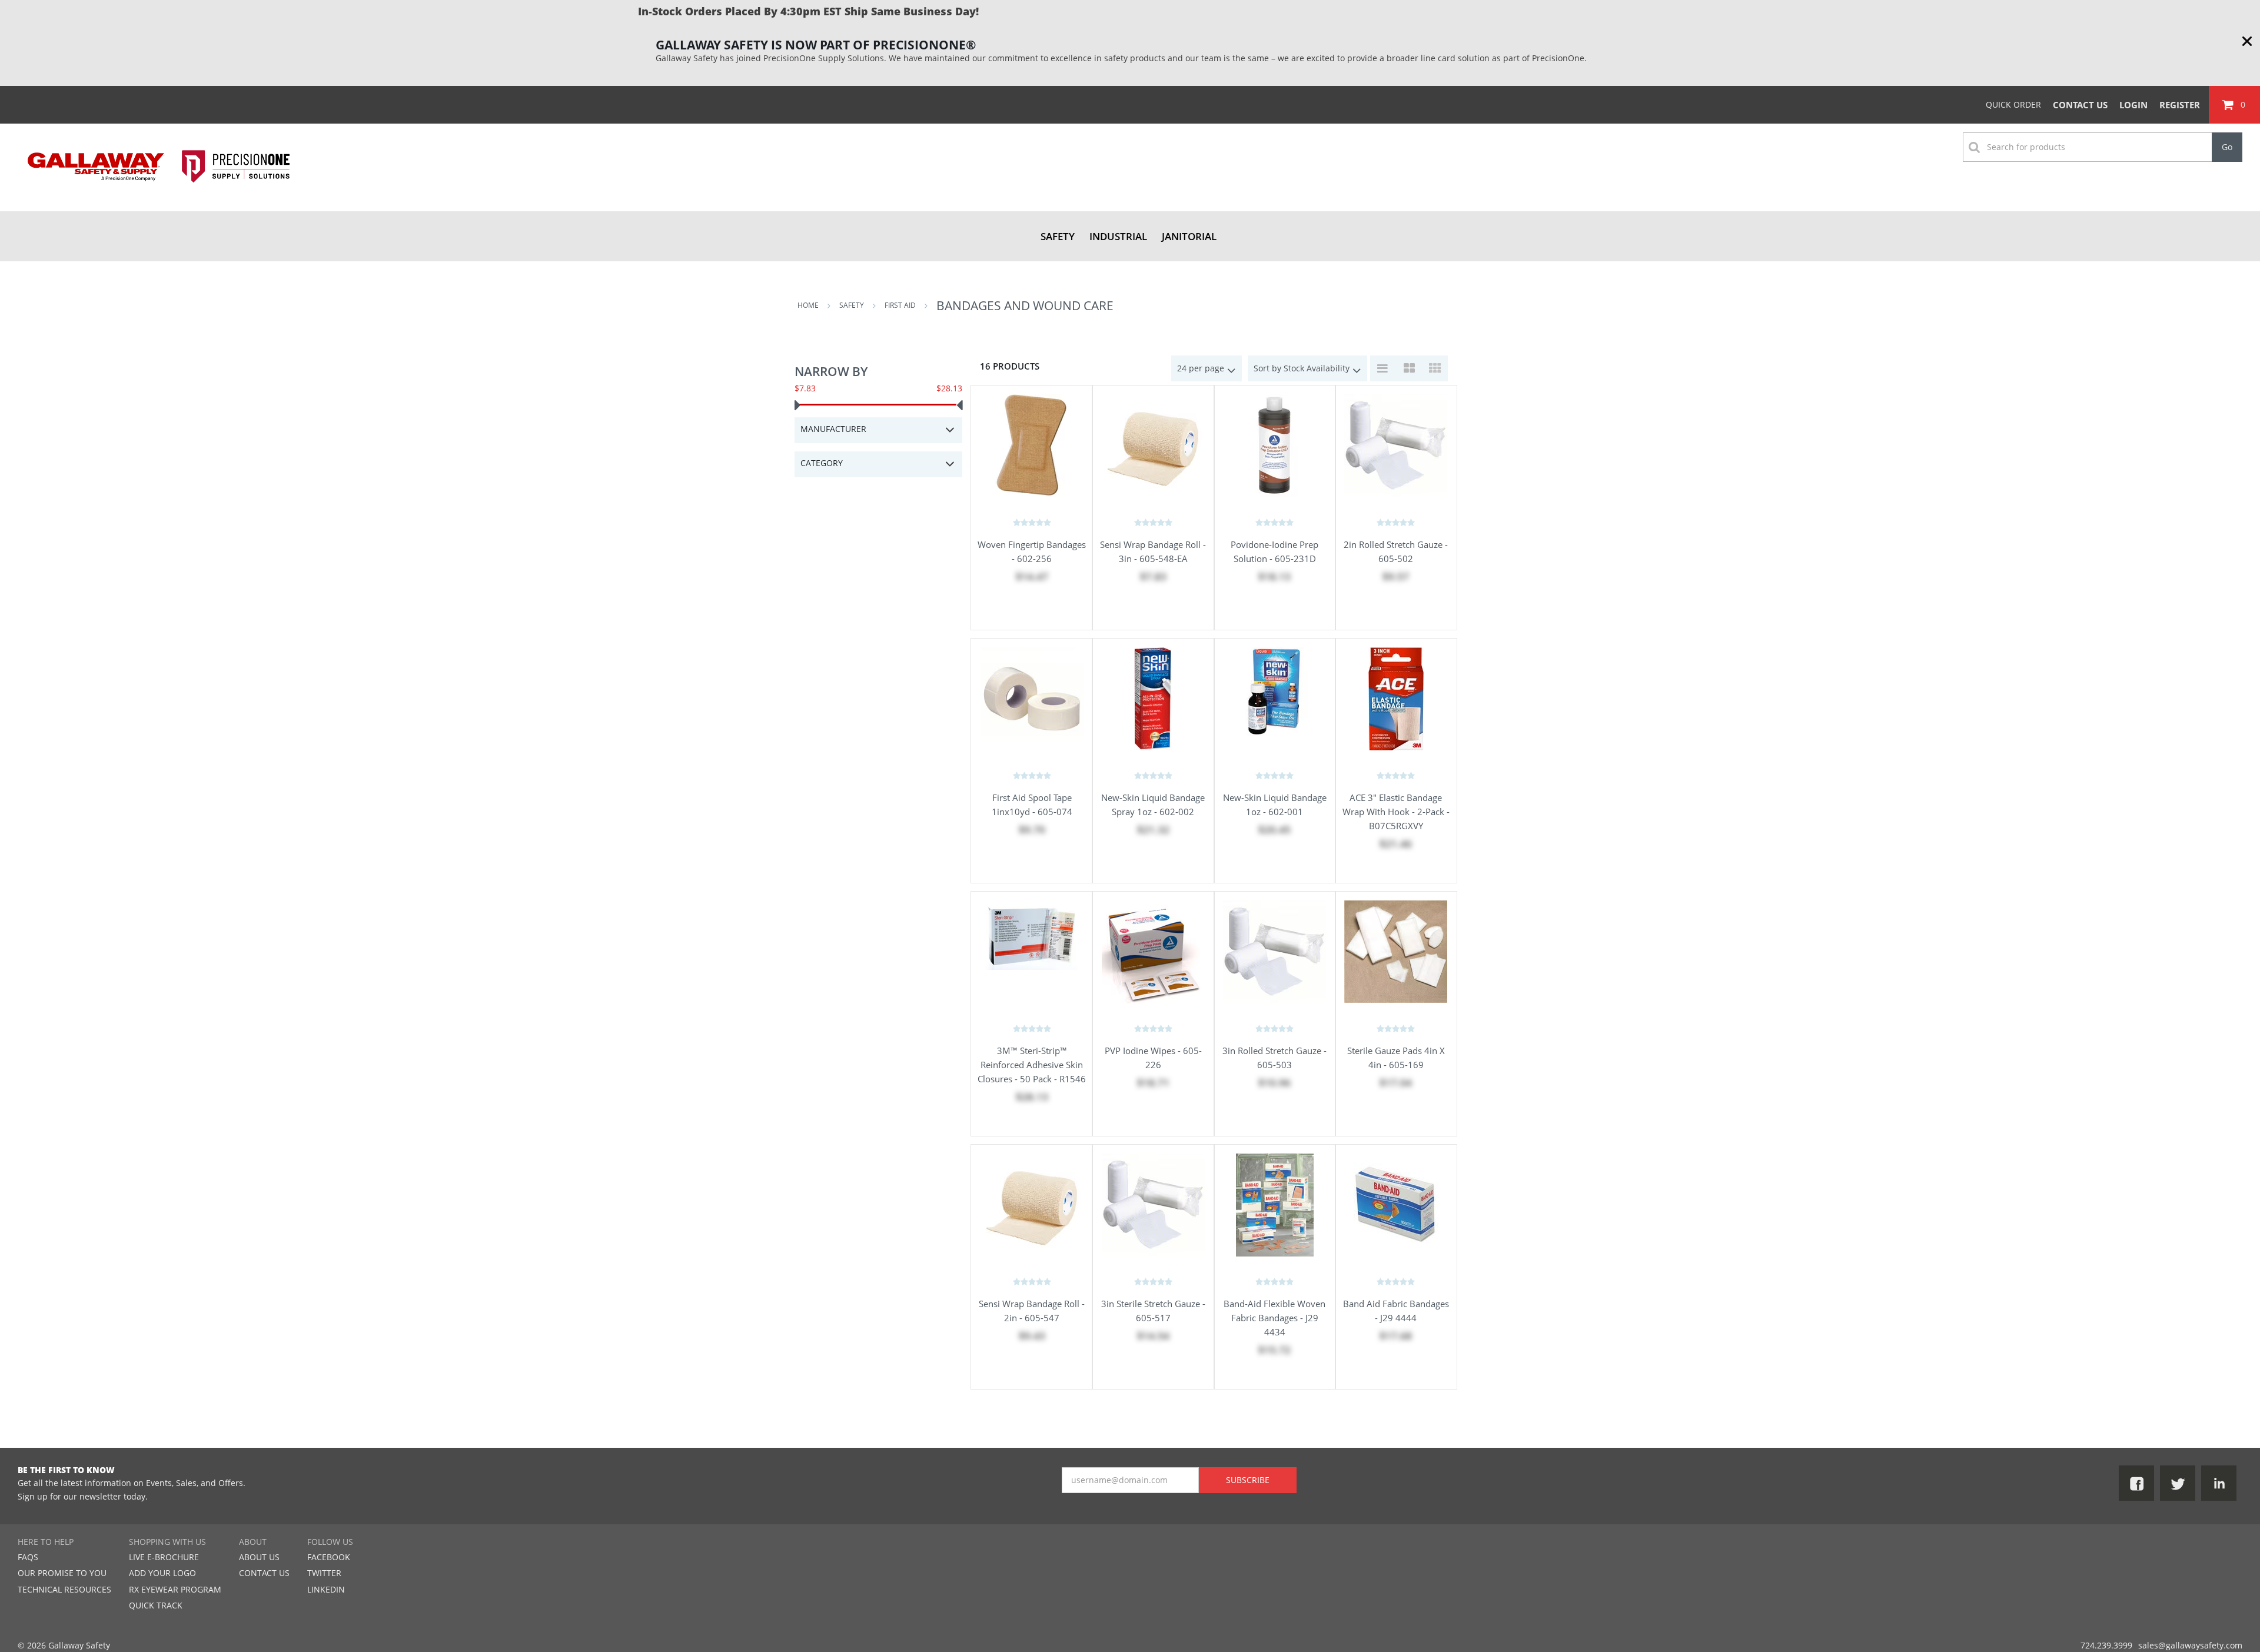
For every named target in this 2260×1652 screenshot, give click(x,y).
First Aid (900, 305)
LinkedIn (326, 1589)
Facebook (329, 1557)
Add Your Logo (162, 1573)
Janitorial (1189, 236)
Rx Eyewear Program (175, 1589)
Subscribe (1248, 1480)
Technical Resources (64, 1589)
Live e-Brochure (164, 1557)
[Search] (2248, 133)
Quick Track (156, 1605)
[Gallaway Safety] (159, 192)
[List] (1383, 368)
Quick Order (2013, 104)
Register (2180, 105)
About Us (259, 1557)
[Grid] (1435, 368)
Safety (1058, 236)
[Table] (1409, 368)
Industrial (1118, 236)
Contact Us (2080, 105)
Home (808, 305)
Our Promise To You (62, 1573)
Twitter (324, 1573)
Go (2227, 147)
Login (2133, 105)
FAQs (28, 1557)
